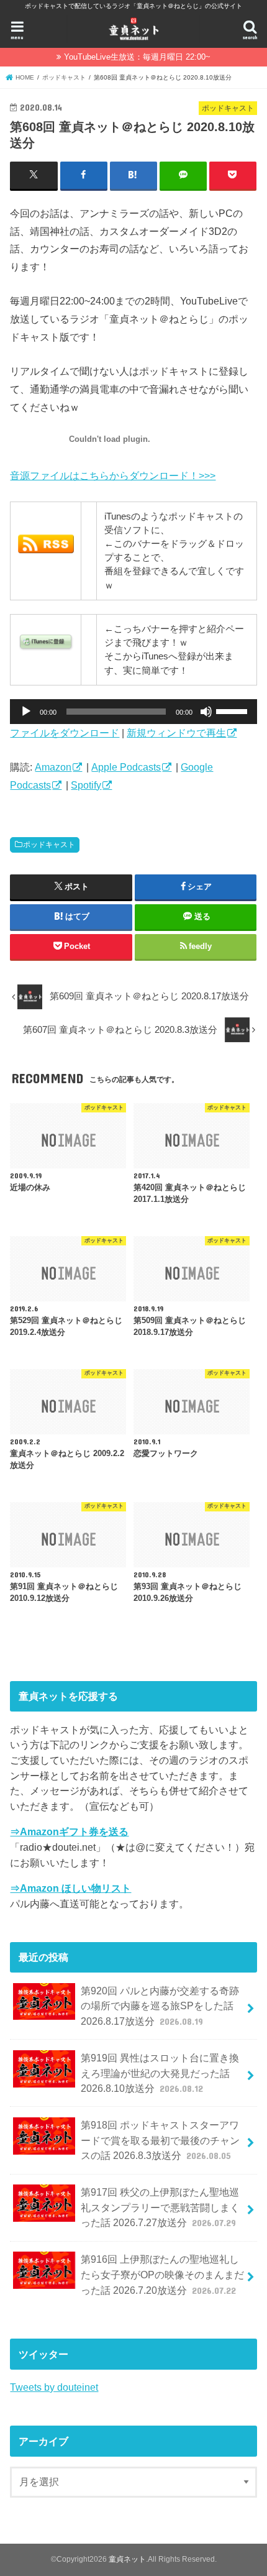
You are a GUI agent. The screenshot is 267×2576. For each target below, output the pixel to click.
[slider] (233, 710)
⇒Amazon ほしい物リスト (70, 1888)
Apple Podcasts (126, 767)
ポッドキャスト (49, 845)
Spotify (86, 785)
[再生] (26, 712)
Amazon (53, 767)
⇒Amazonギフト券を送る (69, 1831)
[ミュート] (206, 712)
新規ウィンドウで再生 (176, 733)
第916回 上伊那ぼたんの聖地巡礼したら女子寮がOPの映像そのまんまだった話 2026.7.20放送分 (162, 2274)
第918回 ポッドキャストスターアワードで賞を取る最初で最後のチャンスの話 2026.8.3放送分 (160, 2140)
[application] (133, 712)
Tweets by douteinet (54, 2387)
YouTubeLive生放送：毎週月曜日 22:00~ (137, 57)
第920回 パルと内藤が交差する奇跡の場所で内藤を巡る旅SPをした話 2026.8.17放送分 (160, 2006)
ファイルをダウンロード (65, 733)
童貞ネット (127, 2559)
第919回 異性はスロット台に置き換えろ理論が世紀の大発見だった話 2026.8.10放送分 (160, 2073)
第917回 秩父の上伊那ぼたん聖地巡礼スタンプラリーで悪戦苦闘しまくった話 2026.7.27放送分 (160, 2207)
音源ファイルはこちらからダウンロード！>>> (113, 475)
